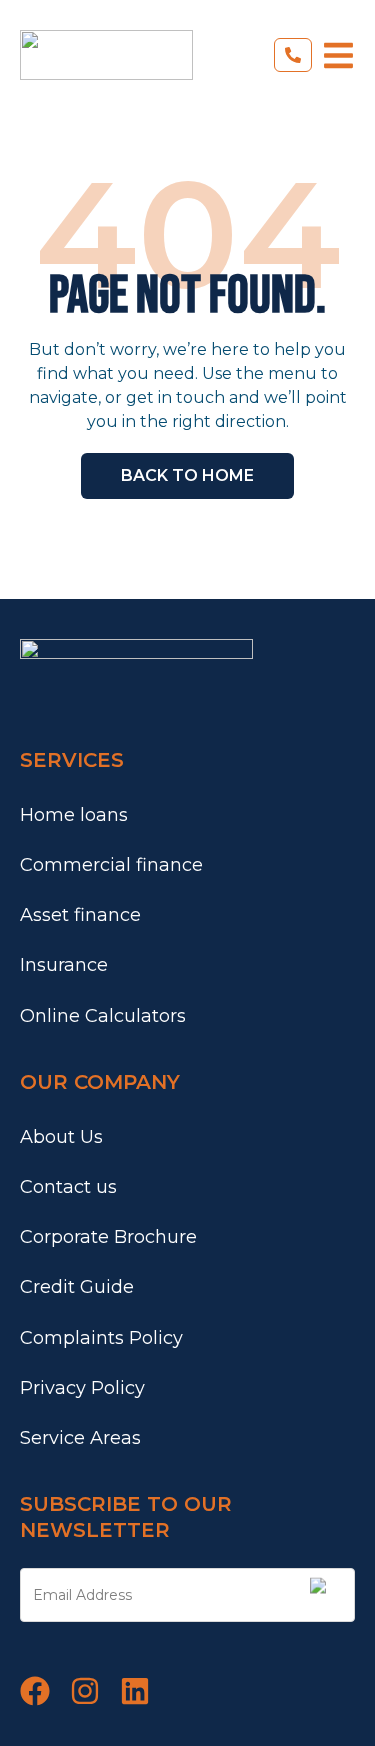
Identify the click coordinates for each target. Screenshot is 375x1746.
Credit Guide (77, 1287)
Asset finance (80, 915)
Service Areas (80, 1438)
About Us (61, 1137)
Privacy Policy (82, 1388)
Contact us (68, 1187)
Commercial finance (111, 865)
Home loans (74, 815)
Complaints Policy (101, 1338)
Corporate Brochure (108, 1237)
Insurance (64, 965)
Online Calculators (103, 1016)
